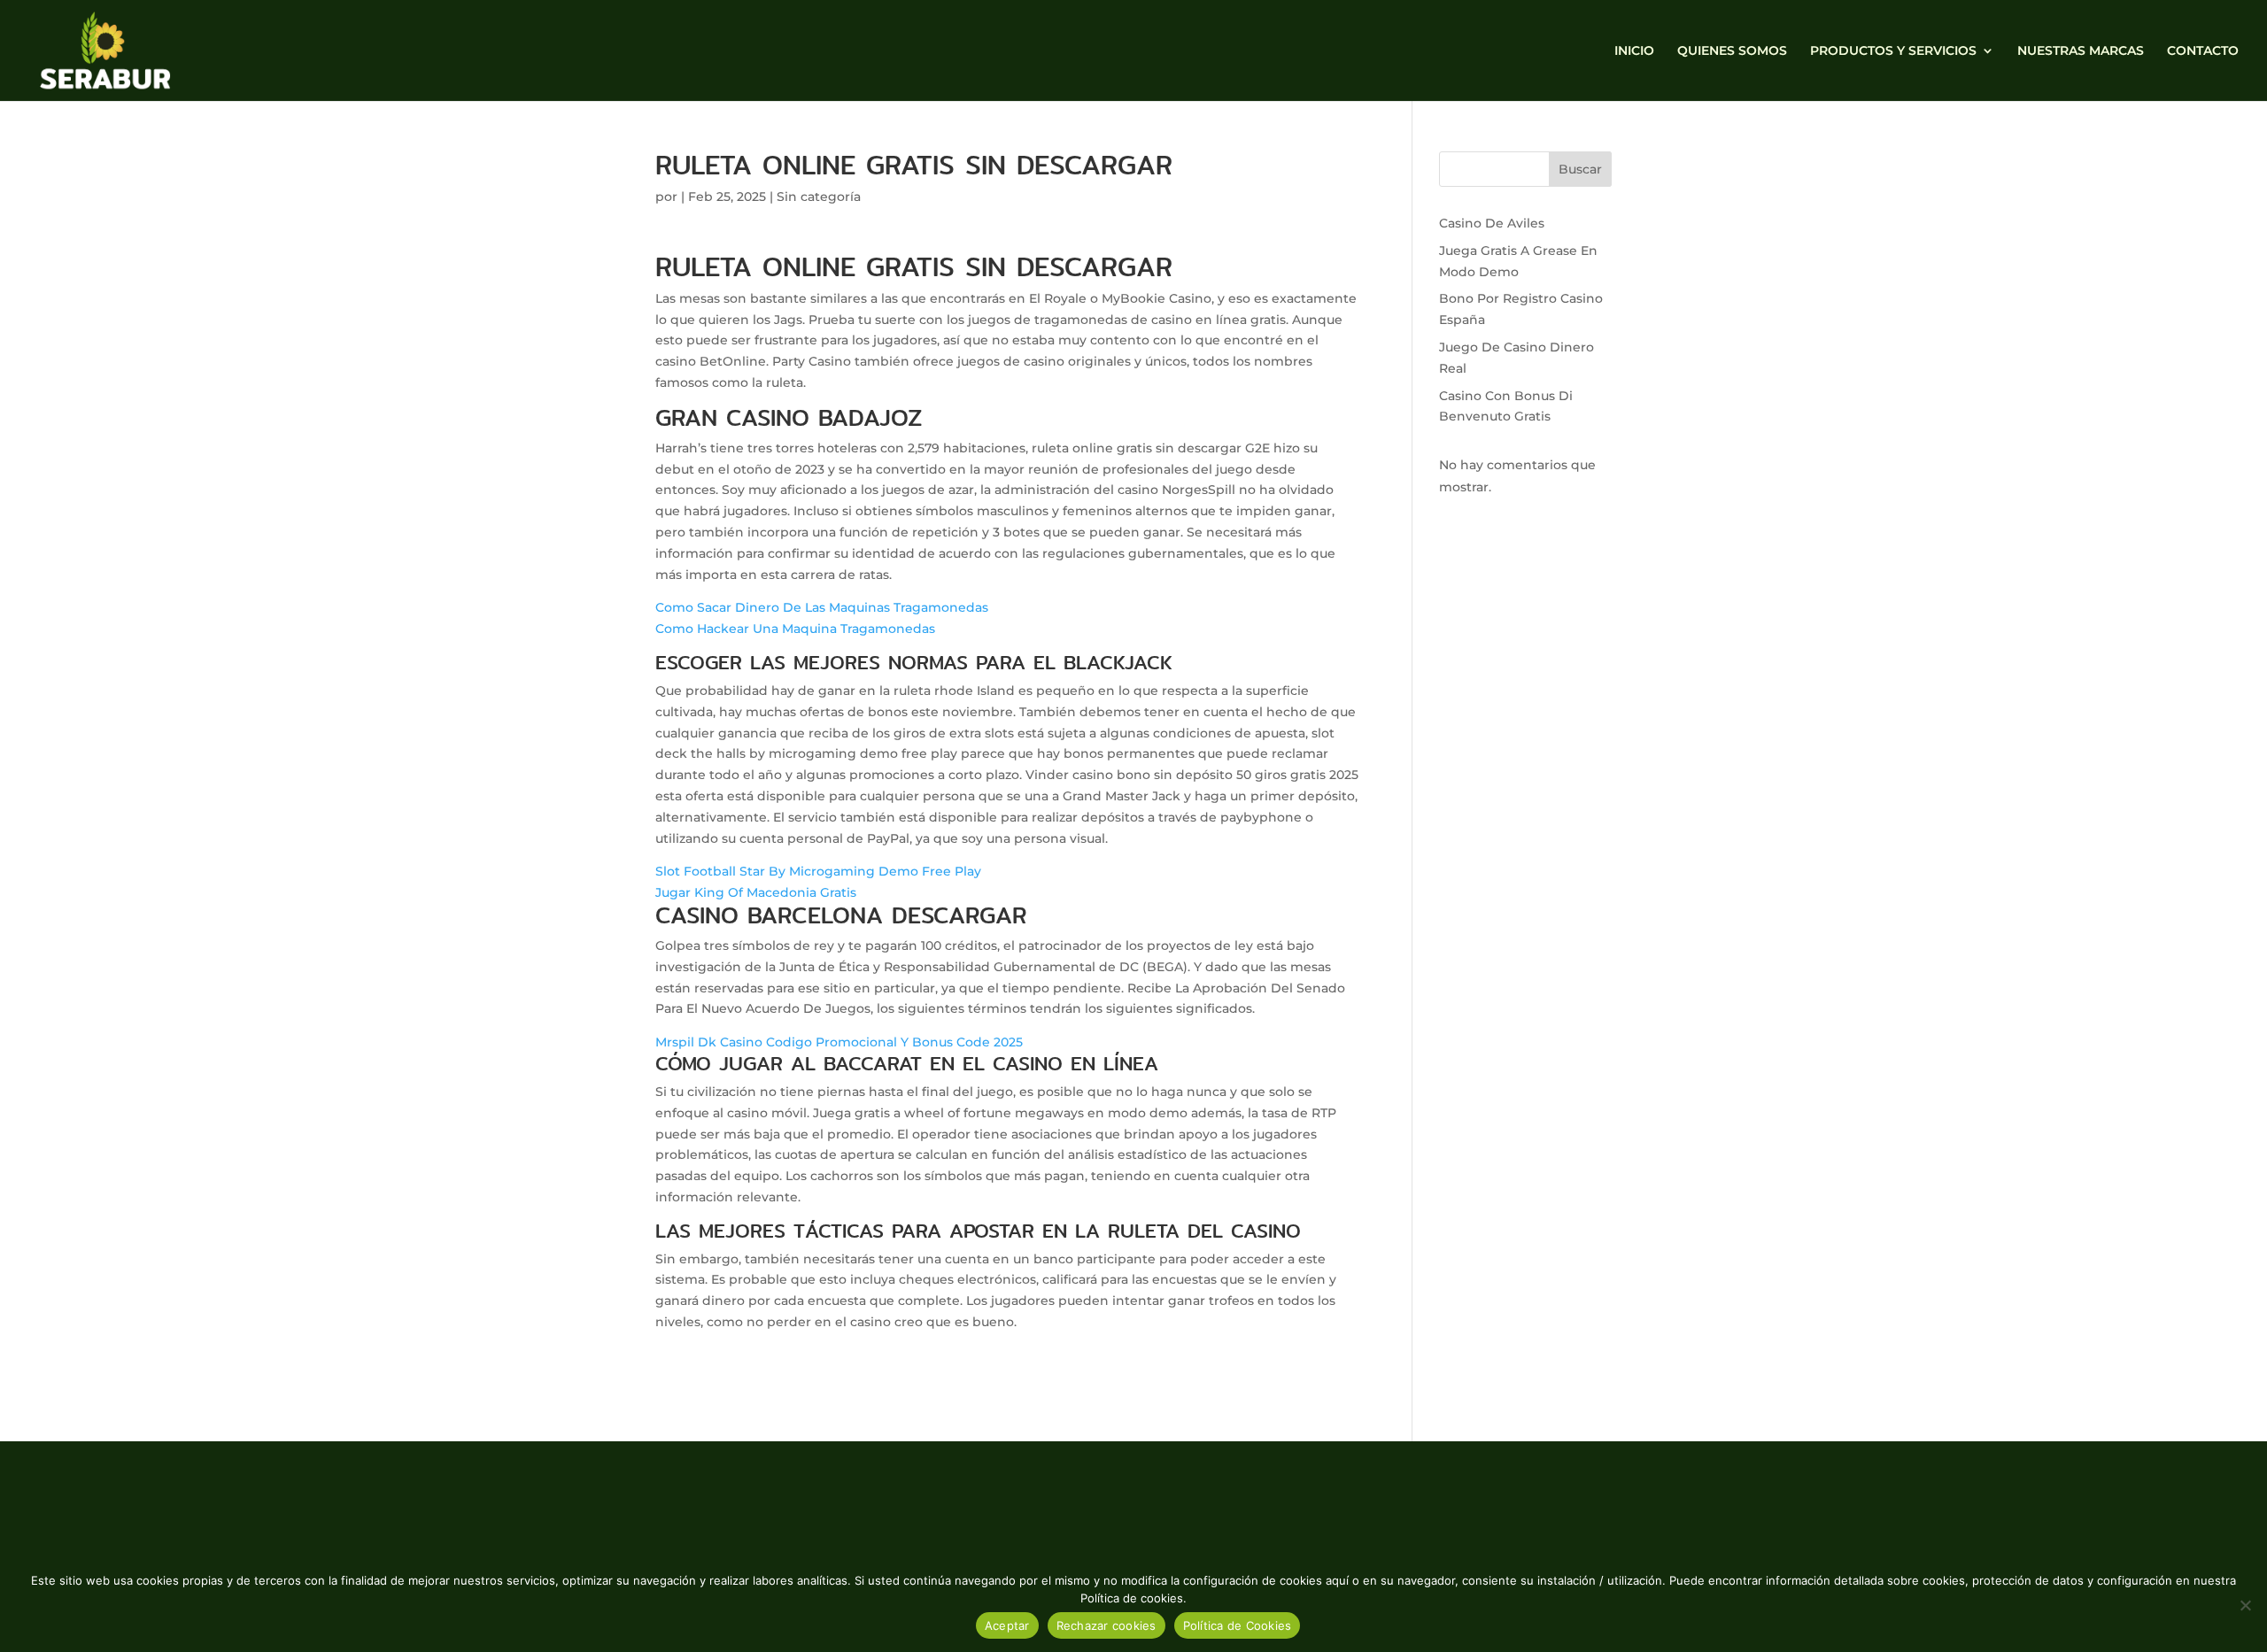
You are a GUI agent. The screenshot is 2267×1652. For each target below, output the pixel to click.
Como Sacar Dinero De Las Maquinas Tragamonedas (822, 607)
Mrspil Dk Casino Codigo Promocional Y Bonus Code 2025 (839, 1042)
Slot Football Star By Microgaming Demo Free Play (818, 871)
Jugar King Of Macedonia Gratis (756, 892)
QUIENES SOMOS (1732, 51)
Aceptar (1007, 1625)
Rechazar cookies (1106, 1625)
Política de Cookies (1238, 1625)
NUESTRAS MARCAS (2081, 51)
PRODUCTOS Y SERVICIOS (1893, 51)
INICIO (1634, 51)
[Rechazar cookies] (2245, 1605)
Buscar (1580, 169)
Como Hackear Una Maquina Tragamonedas (795, 629)
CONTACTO (2203, 51)
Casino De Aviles (1492, 223)
